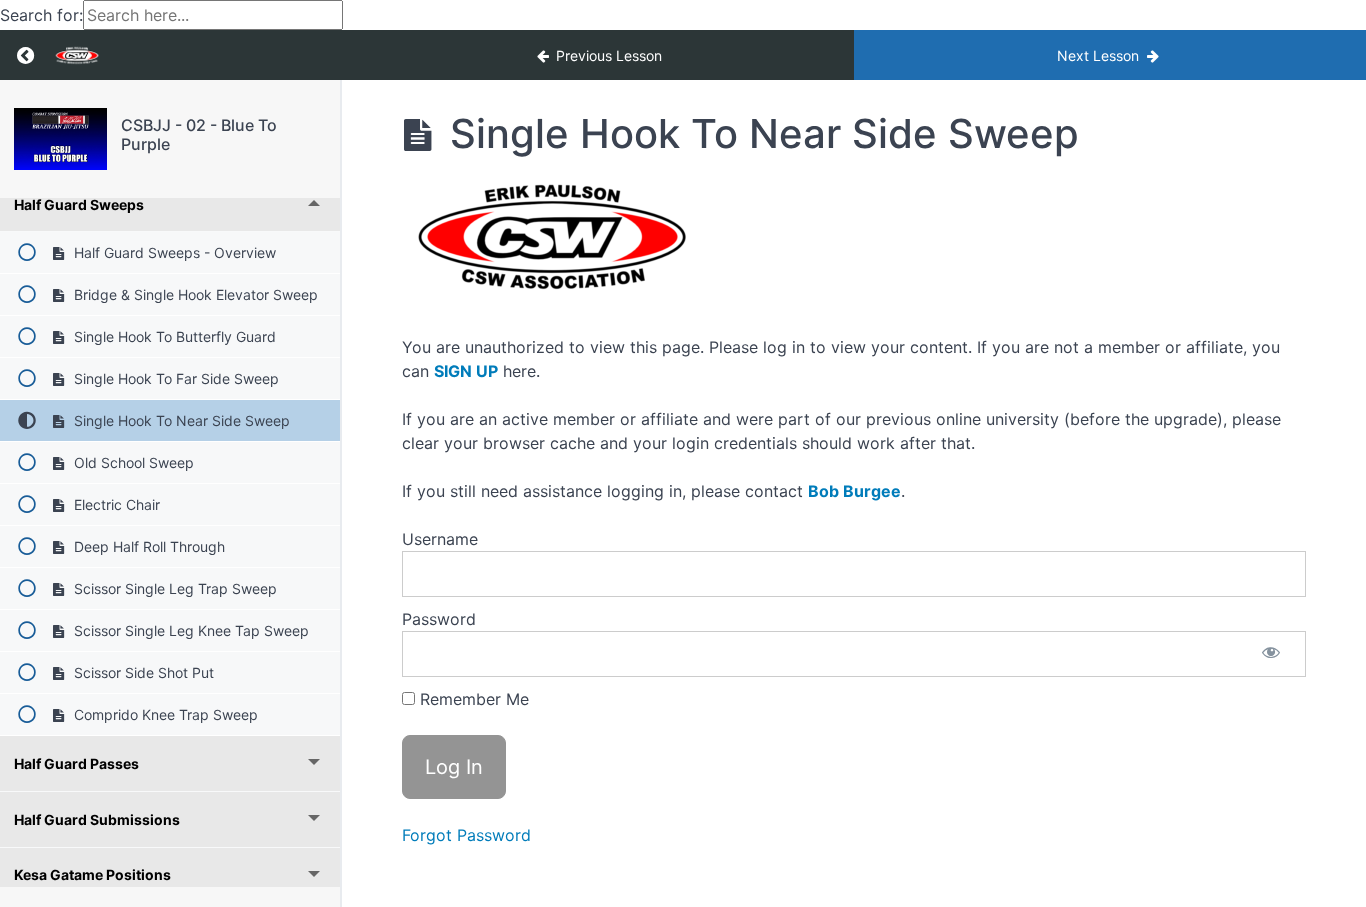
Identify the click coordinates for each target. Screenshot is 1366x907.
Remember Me (472, 699)
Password (439, 619)
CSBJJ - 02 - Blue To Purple (199, 134)
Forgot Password (466, 835)
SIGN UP (466, 371)
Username (440, 539)
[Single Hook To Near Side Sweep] (60, 139)
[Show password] (1271, 654)
